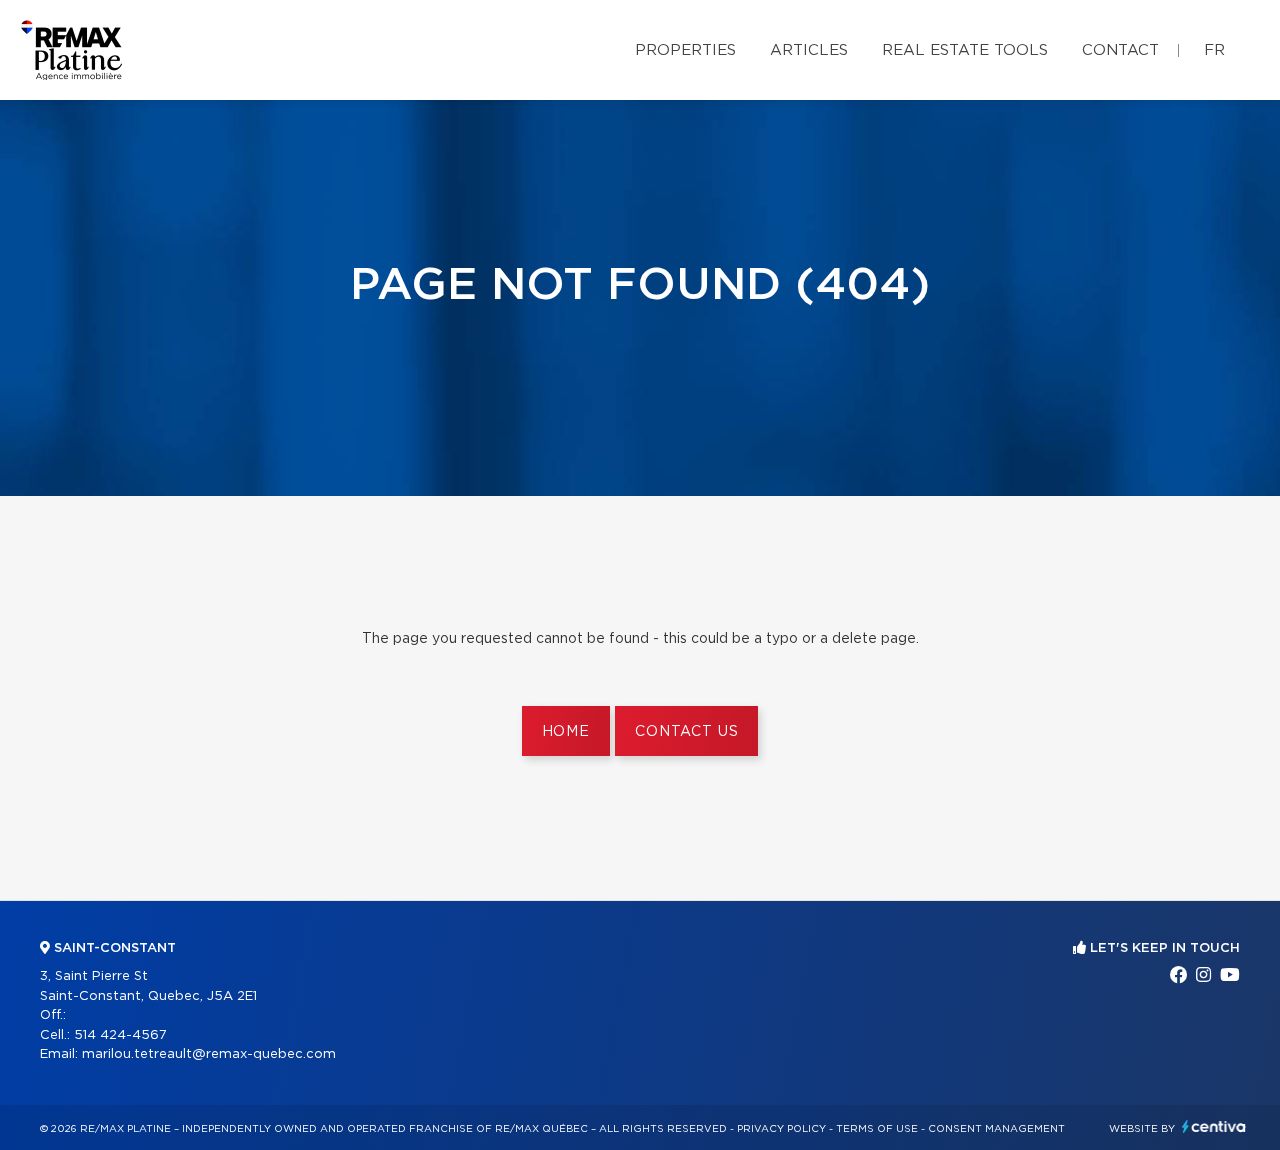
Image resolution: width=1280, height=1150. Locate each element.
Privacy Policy (781, 1129)
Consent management (996, 1129)
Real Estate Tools (965, 50)
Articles (809, 50)
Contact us (686, 732)
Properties (685, 50)
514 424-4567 (120, 1035)
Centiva (1214, 1126)
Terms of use (877, 1129)
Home (566, 732)
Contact (1120, 50)
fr (1214, 50)
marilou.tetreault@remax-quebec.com (209, 1054)
